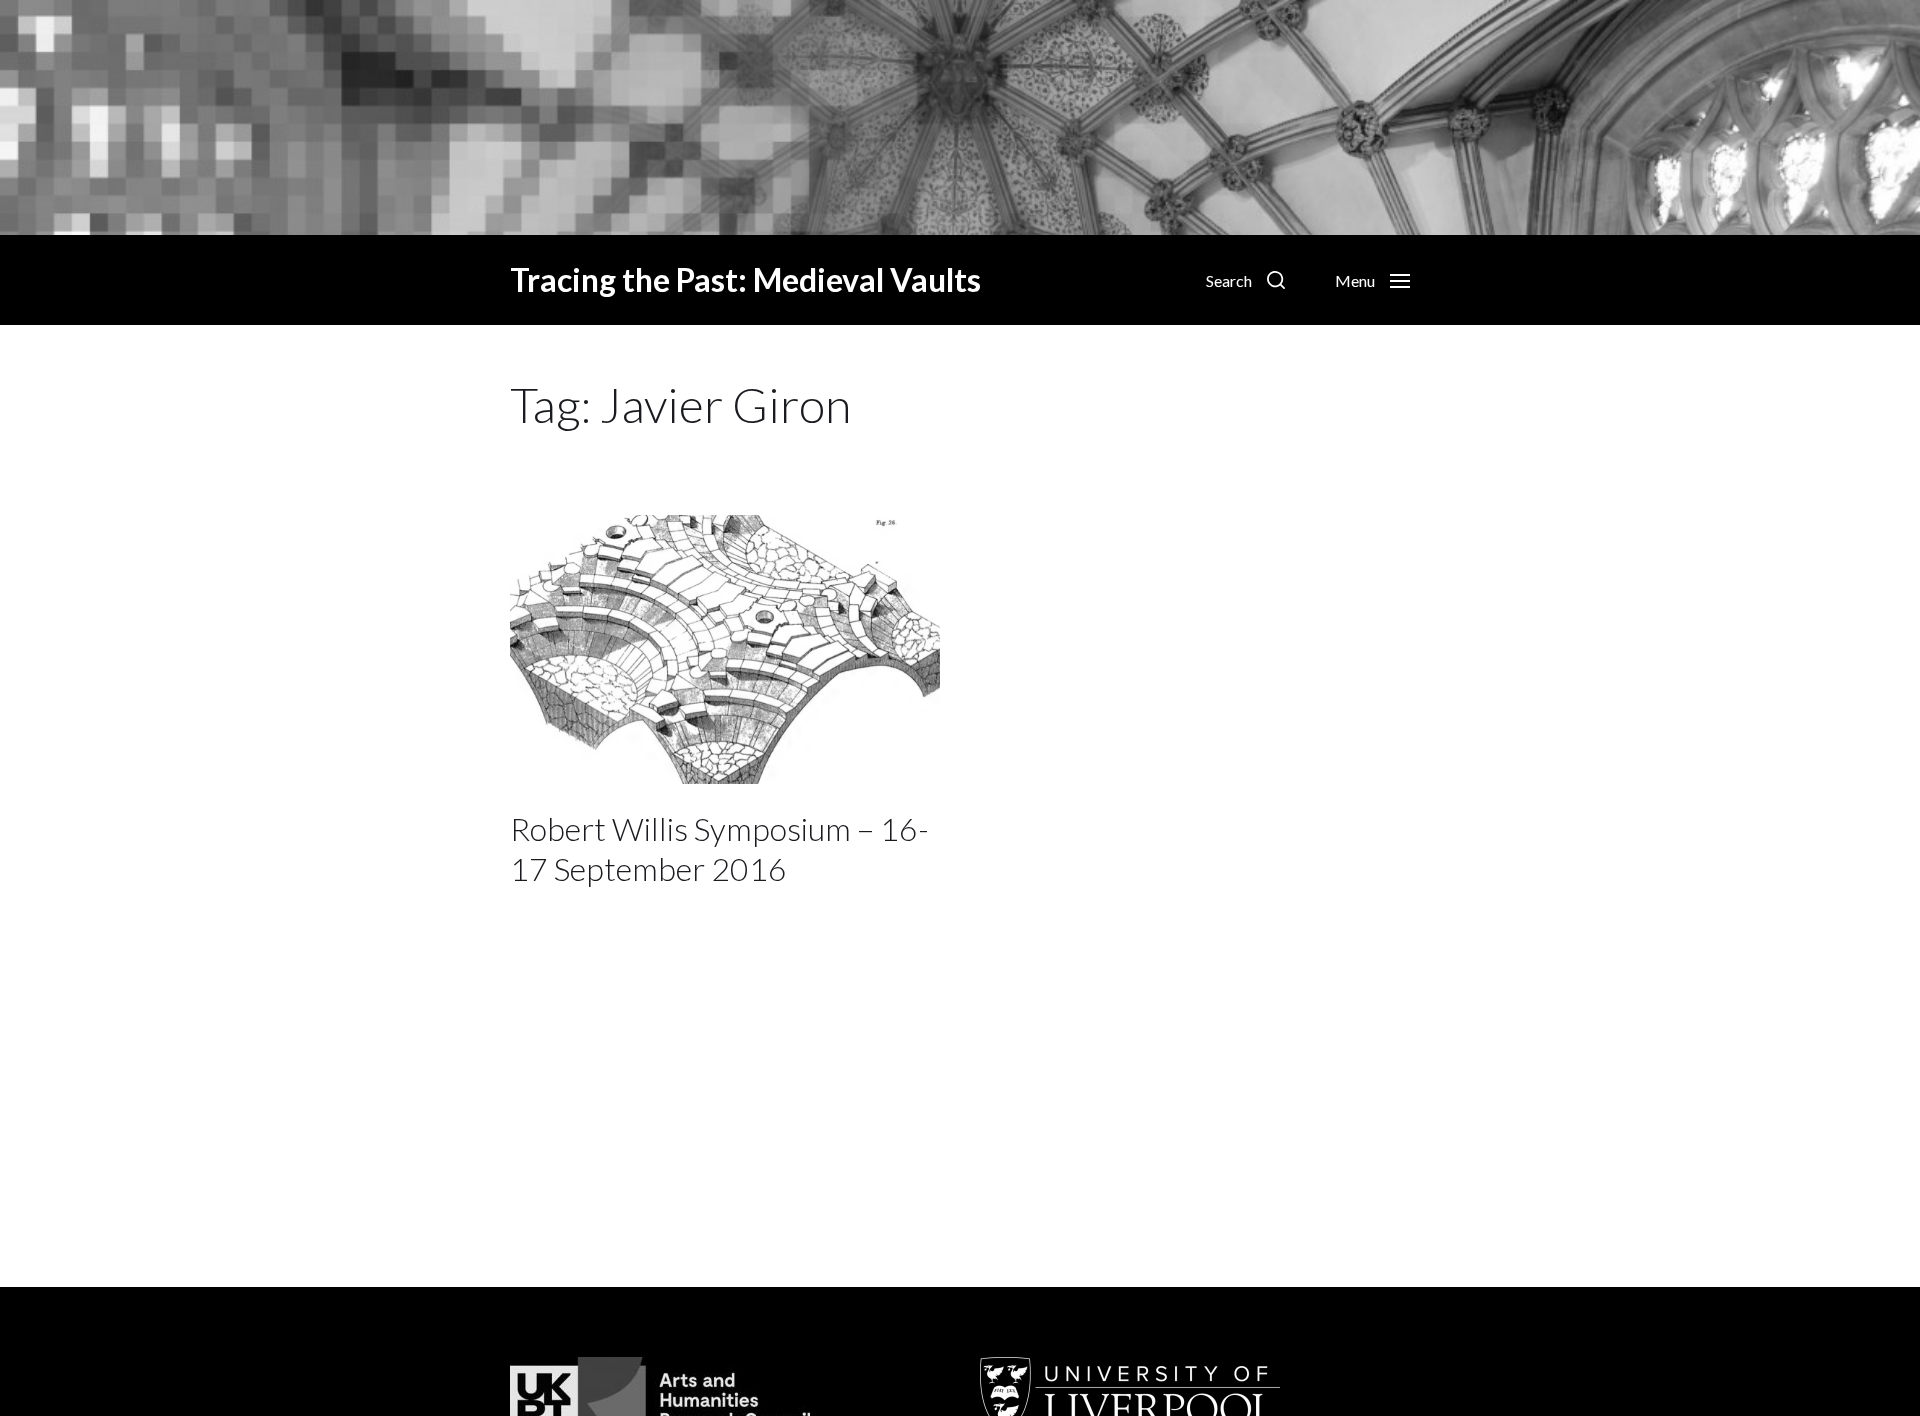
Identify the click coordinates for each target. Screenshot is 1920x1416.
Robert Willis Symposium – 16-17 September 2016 (719, 848)
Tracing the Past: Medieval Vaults (745, 280)
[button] (1245, 280)
